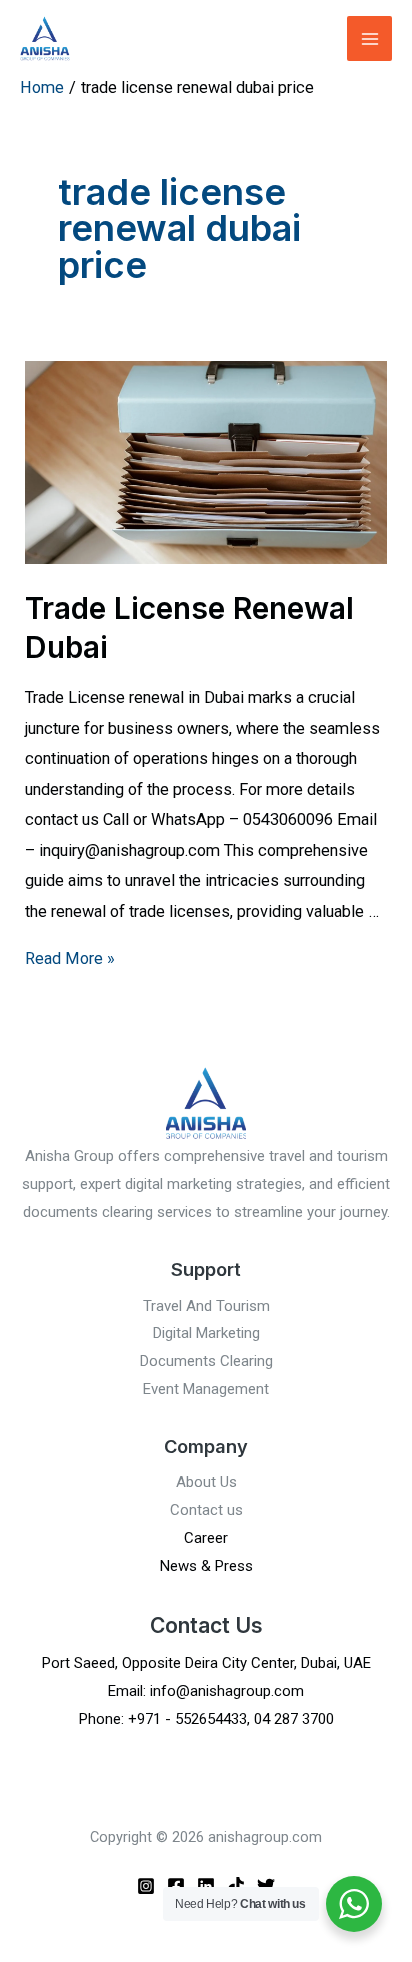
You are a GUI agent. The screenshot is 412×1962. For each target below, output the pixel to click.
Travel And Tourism (206, 1306)
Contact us (206, 1510)
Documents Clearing (206, 1361)
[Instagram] (146, 1886)
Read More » (70, 958)
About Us (206, 1482)
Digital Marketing (206, 1333)
